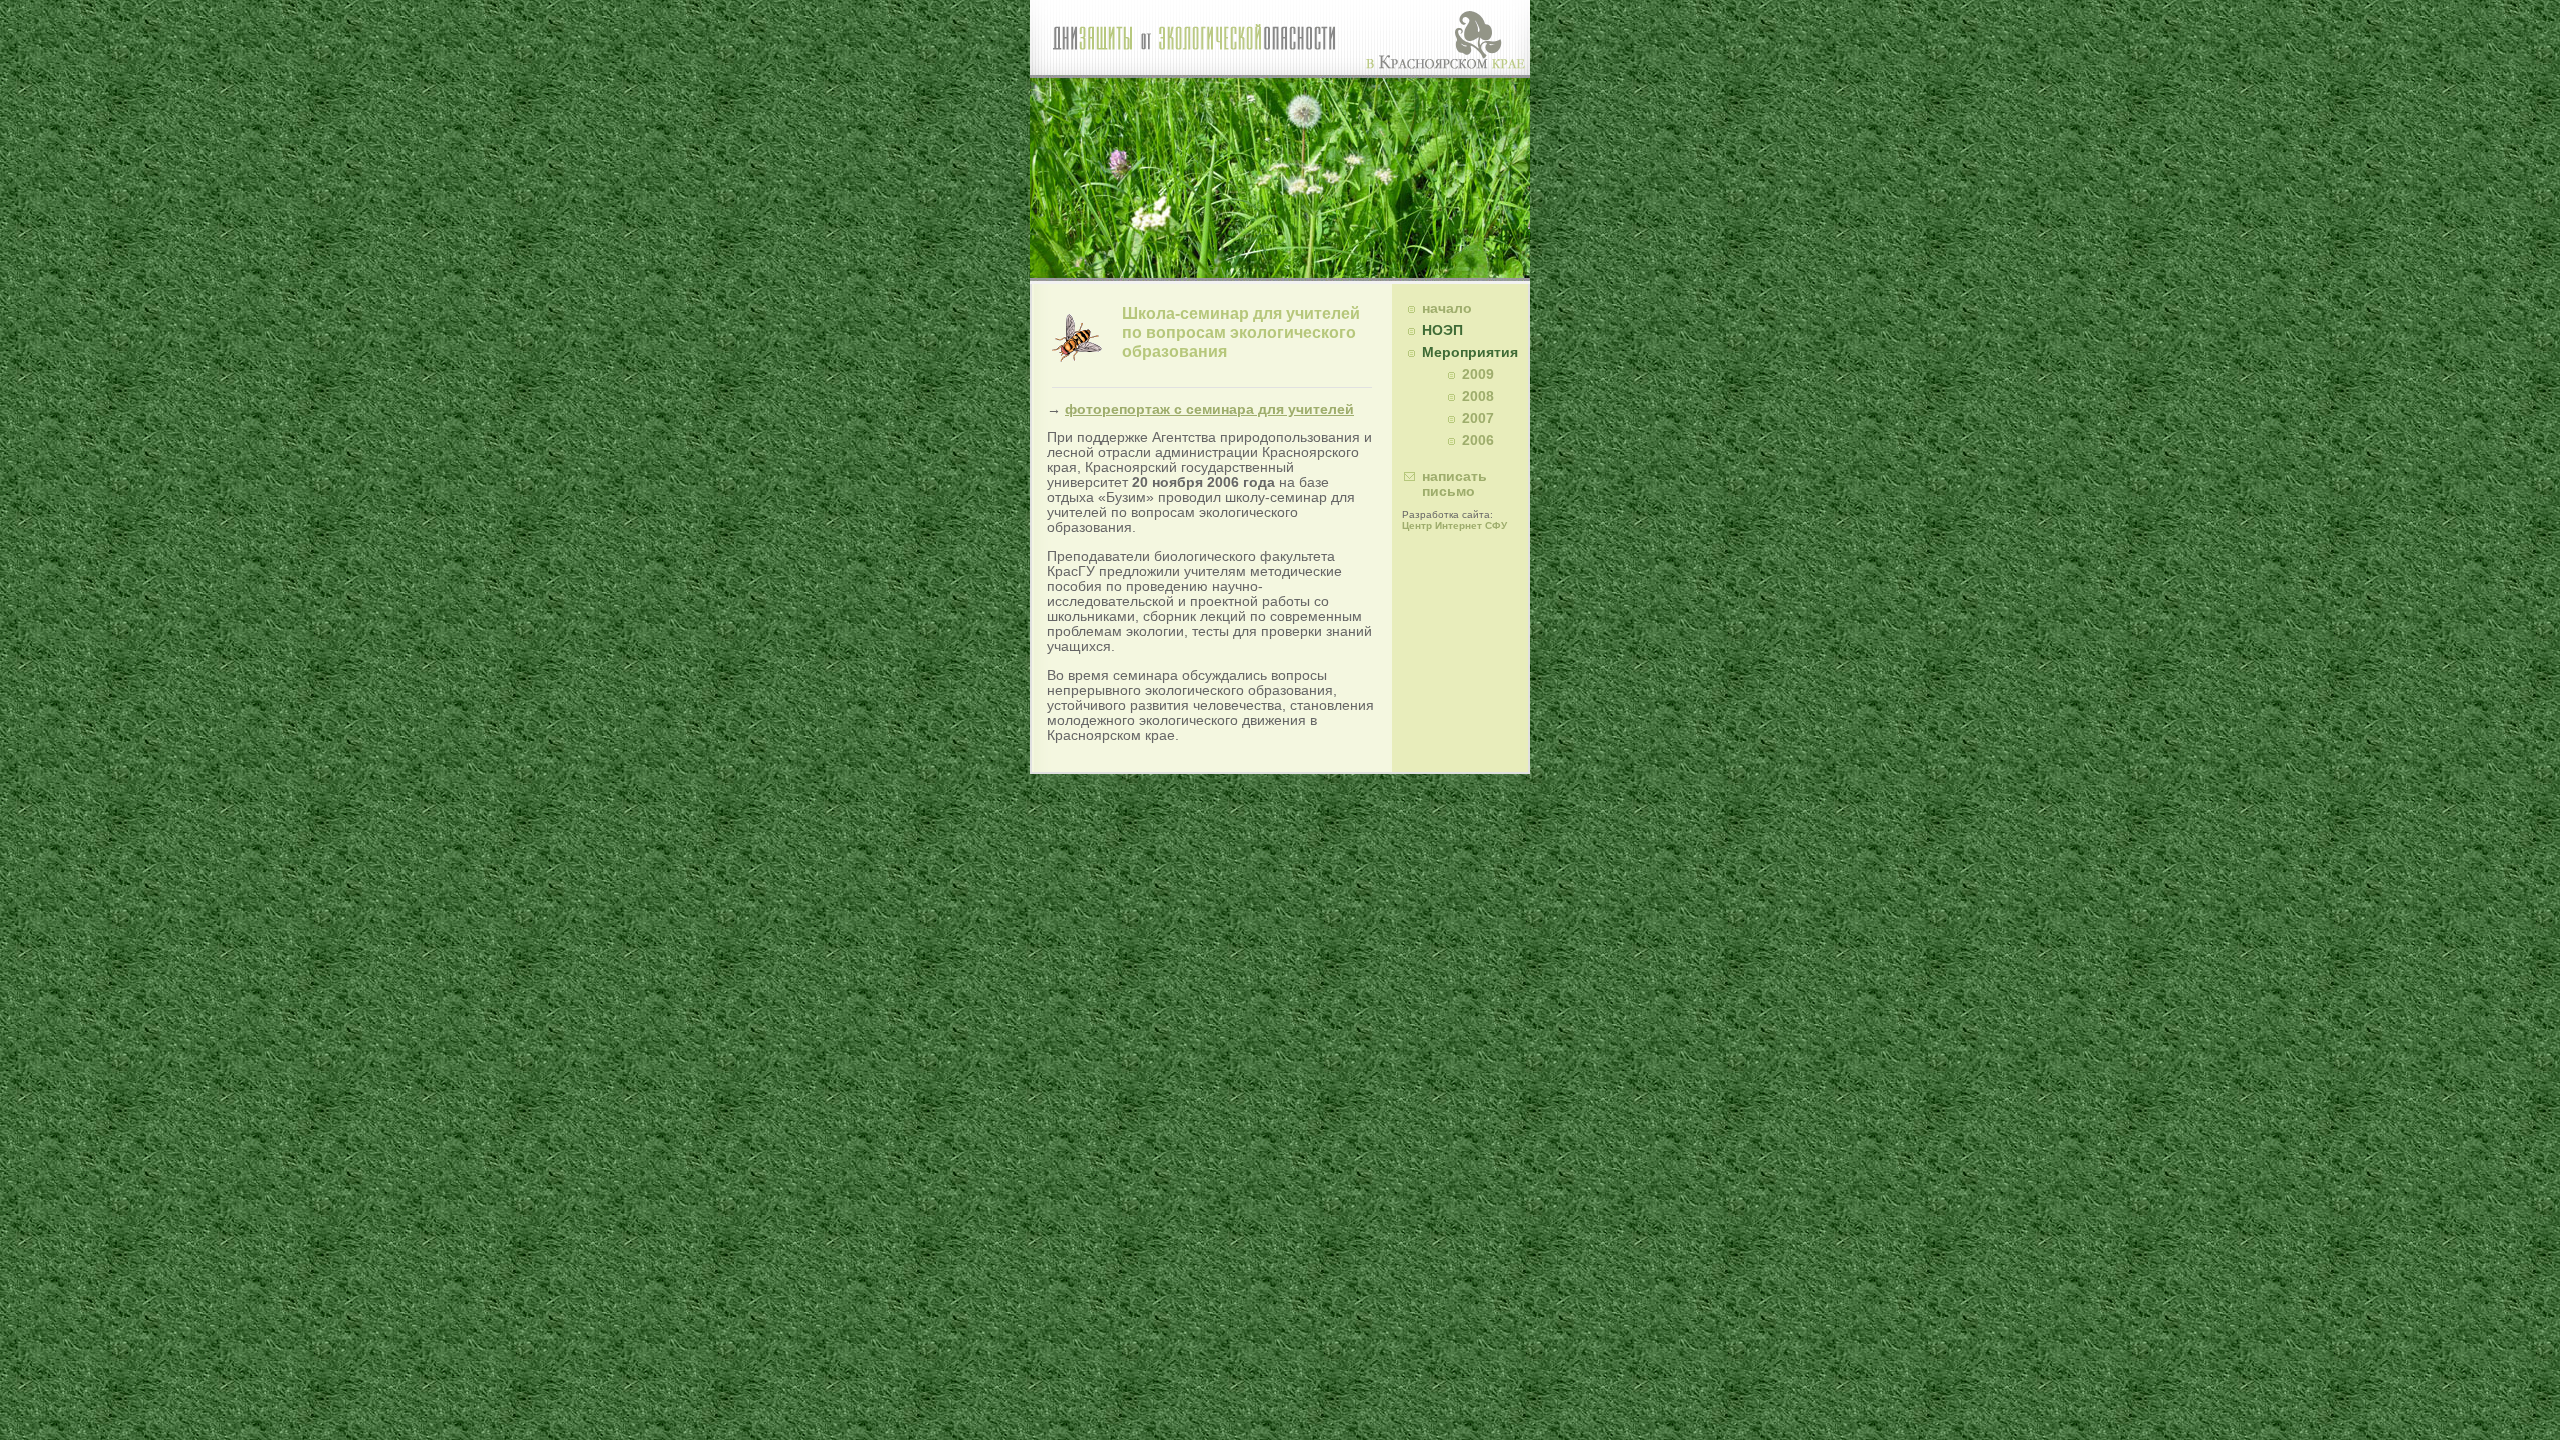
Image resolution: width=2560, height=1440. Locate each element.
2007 (1478, 418)
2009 (1478, 374)
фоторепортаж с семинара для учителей (1209, 409)
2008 (1478, 396)
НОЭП (1442, 330)
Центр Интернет (1442, 525)
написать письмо (1454, 484)
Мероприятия (1470, 352)
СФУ (1496, 525)
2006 (1478, 440)
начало (1447, 308)
